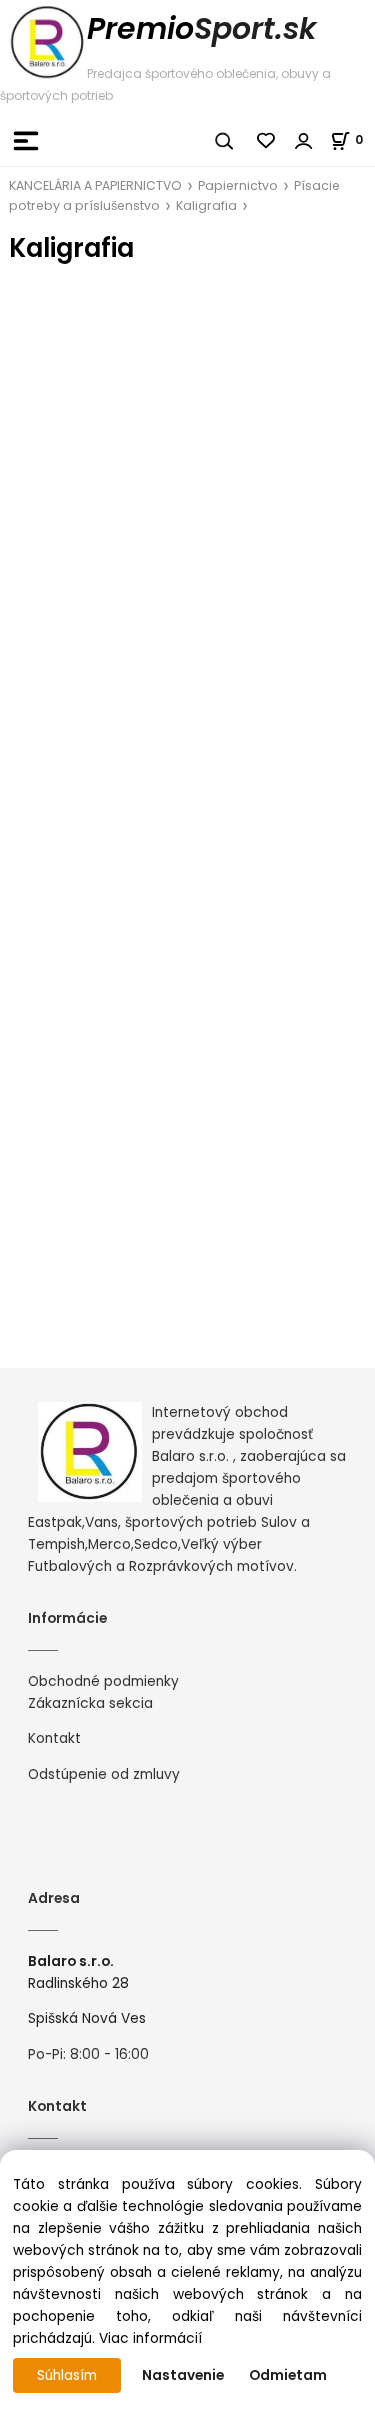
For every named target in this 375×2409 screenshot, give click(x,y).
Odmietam (288, 2375)
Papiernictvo (238, 185)
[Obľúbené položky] (267, 141)
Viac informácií (150, 2338)
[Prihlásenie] (304, 141)
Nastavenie (183, 2375)
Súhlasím (67, 2375)
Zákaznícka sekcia (90, 1703)
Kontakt (54, 1738)
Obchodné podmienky (103, 1681)
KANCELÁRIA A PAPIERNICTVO (95, 185)
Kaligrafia (206, 205)
